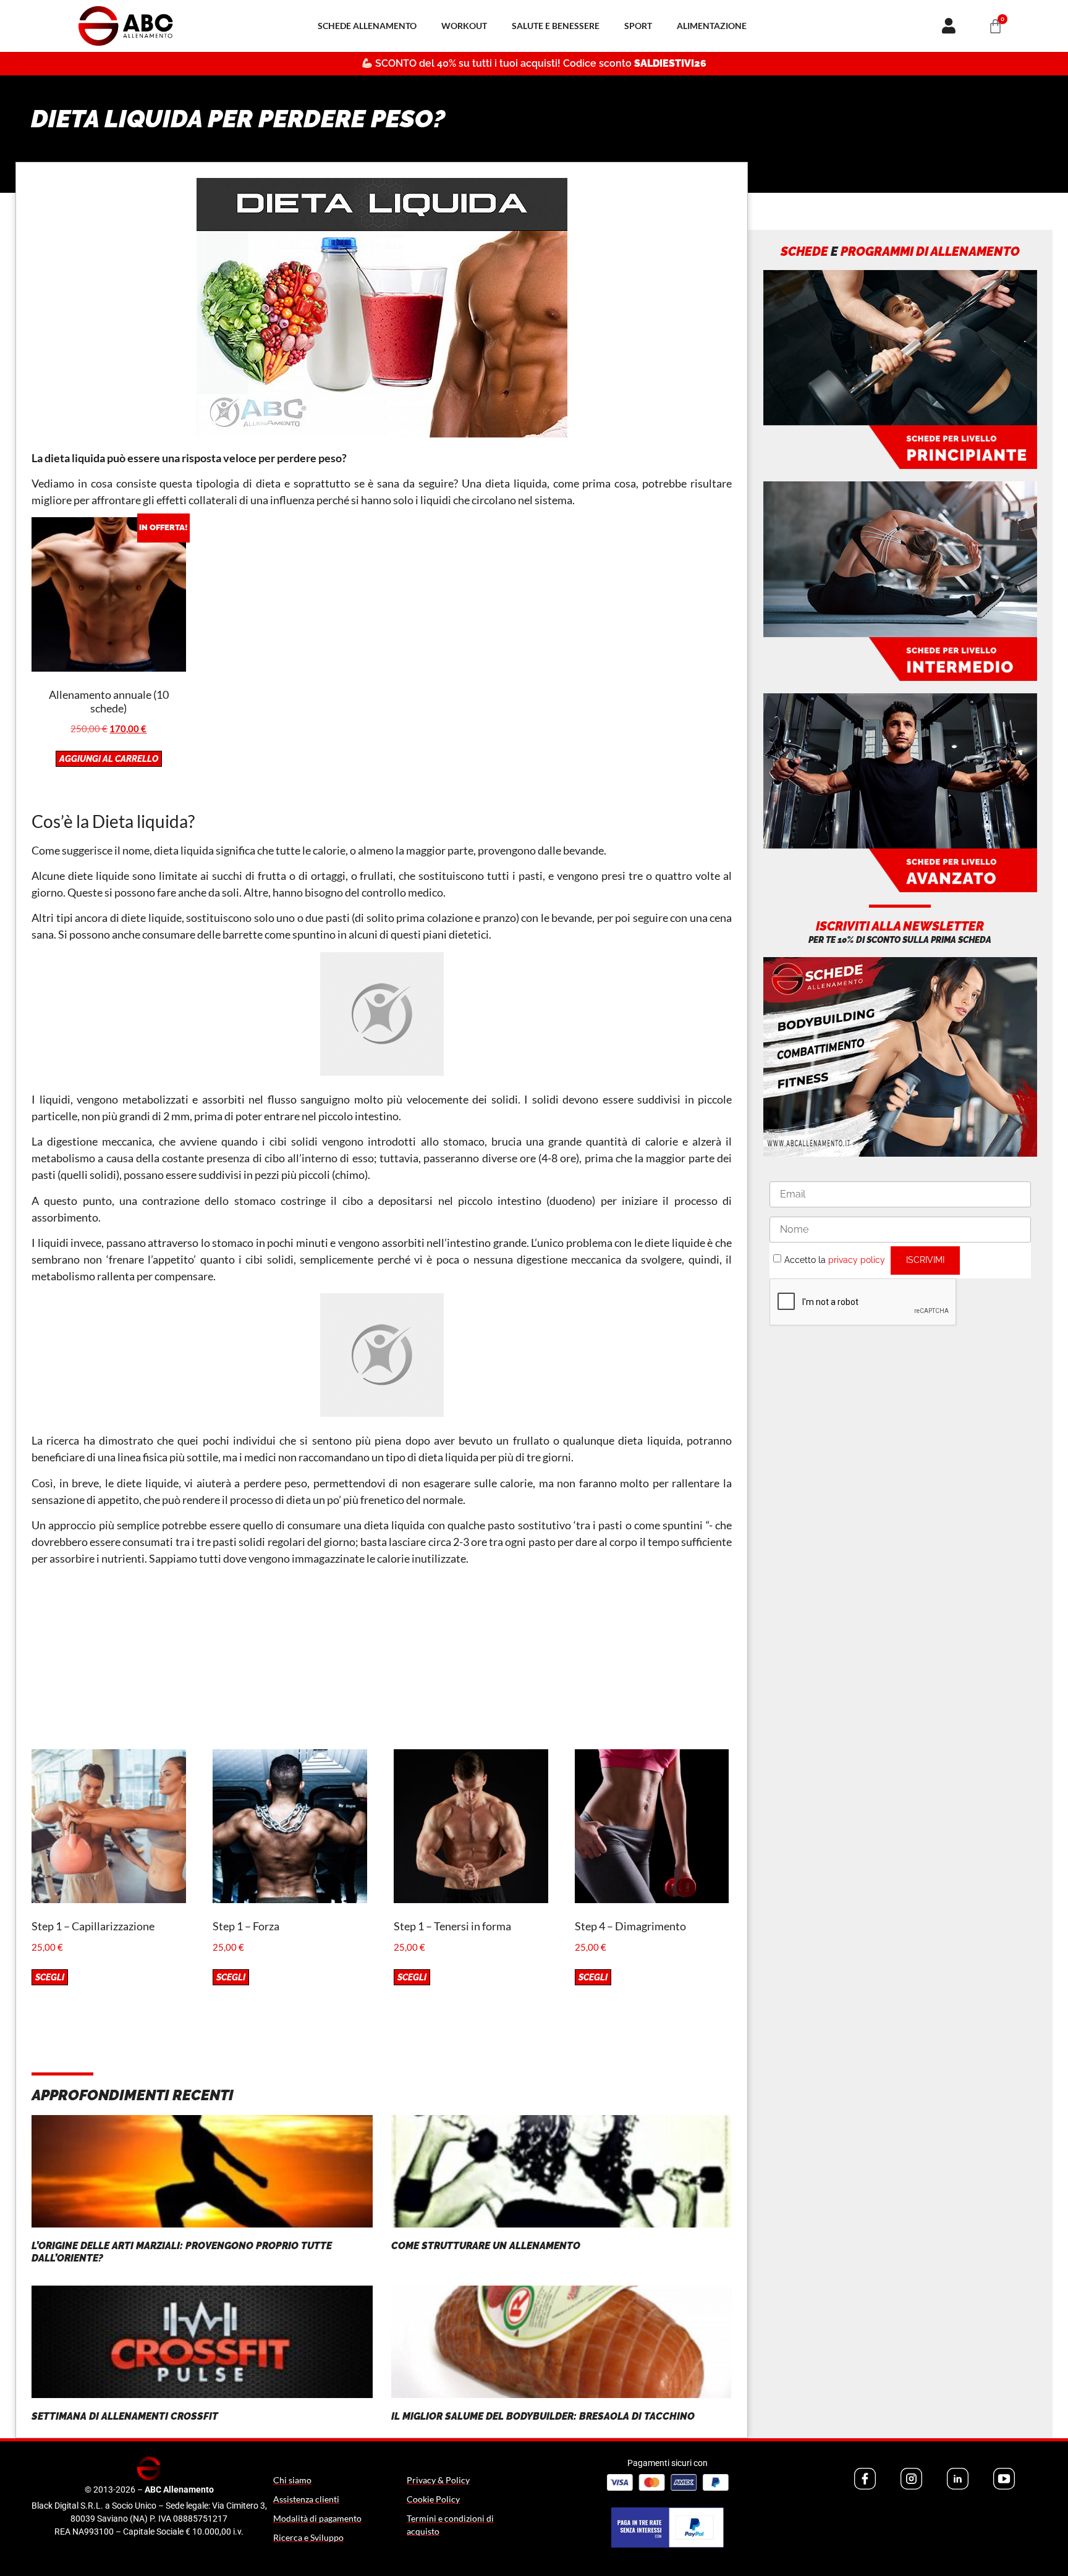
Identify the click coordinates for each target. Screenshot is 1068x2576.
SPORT (638, 26)
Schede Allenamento (367, 26)
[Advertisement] (382, 1663)
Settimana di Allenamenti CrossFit (125, 2416)
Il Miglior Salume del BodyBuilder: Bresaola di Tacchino (543, 2416)
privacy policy (857, 1259)
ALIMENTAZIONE (712, 26)
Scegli (50, 1977)
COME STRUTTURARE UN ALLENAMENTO (486, 2246)
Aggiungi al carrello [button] (109, 759)
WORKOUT (464, 26)
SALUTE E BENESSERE (556, 26)
